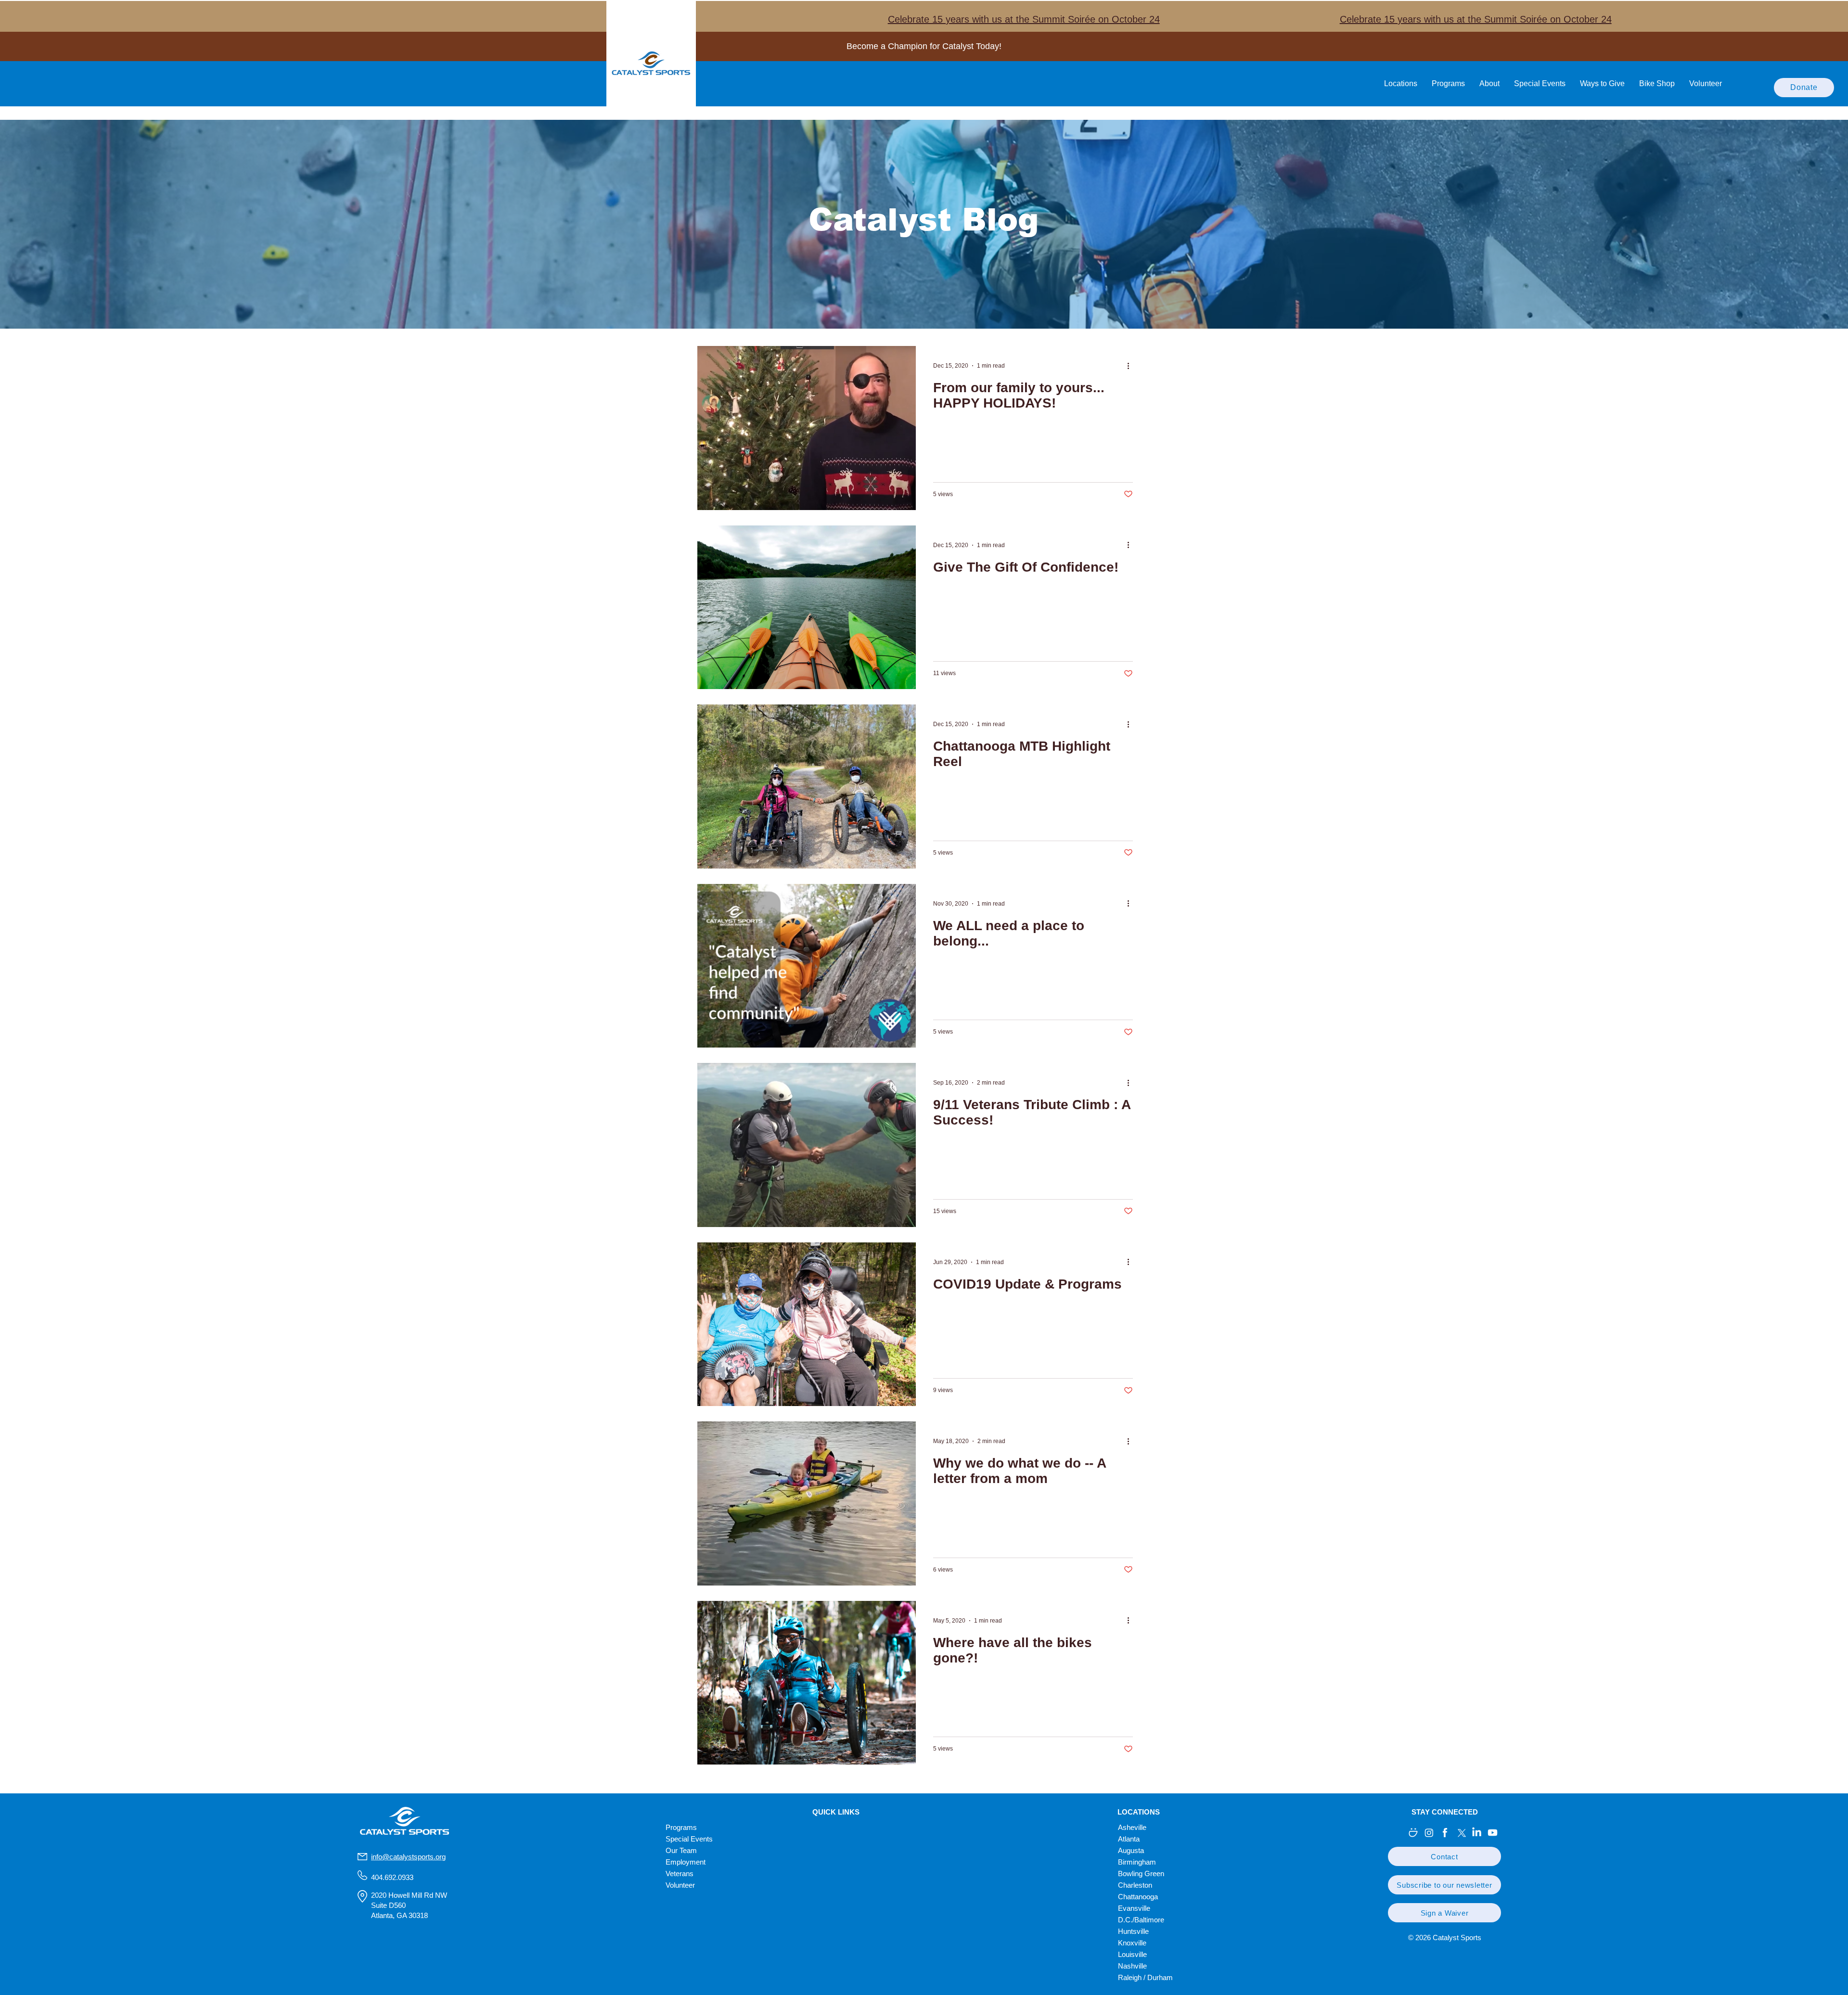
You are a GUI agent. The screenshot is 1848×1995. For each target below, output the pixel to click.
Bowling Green (1141, 1874)
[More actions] (1131, 366)
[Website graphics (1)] (1445, 1833)
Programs (681, 1827)
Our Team (681, 1850)
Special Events (689, 1839)
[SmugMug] (1413, 1833)
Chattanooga (1138, 1897)
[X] (1461, 1833)
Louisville (1132, 1954)
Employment (686, 1862)
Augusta (1131, 1850)
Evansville (1134, 1908)
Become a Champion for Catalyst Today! (924, 46)
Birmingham (1137, 1862)
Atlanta (1129, 1839)
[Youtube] (1493, 1833)
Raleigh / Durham (1145, 1977)
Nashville (1132, 1966)
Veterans (680, 1874)
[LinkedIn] (1477, 1833)
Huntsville (1133, 1931)
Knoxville (1132, 1943)
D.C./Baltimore (1141, 1920)
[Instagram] (1429, 1833)
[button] (1444, 1856)
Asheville (1132, 1827)
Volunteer (680, 1885)
